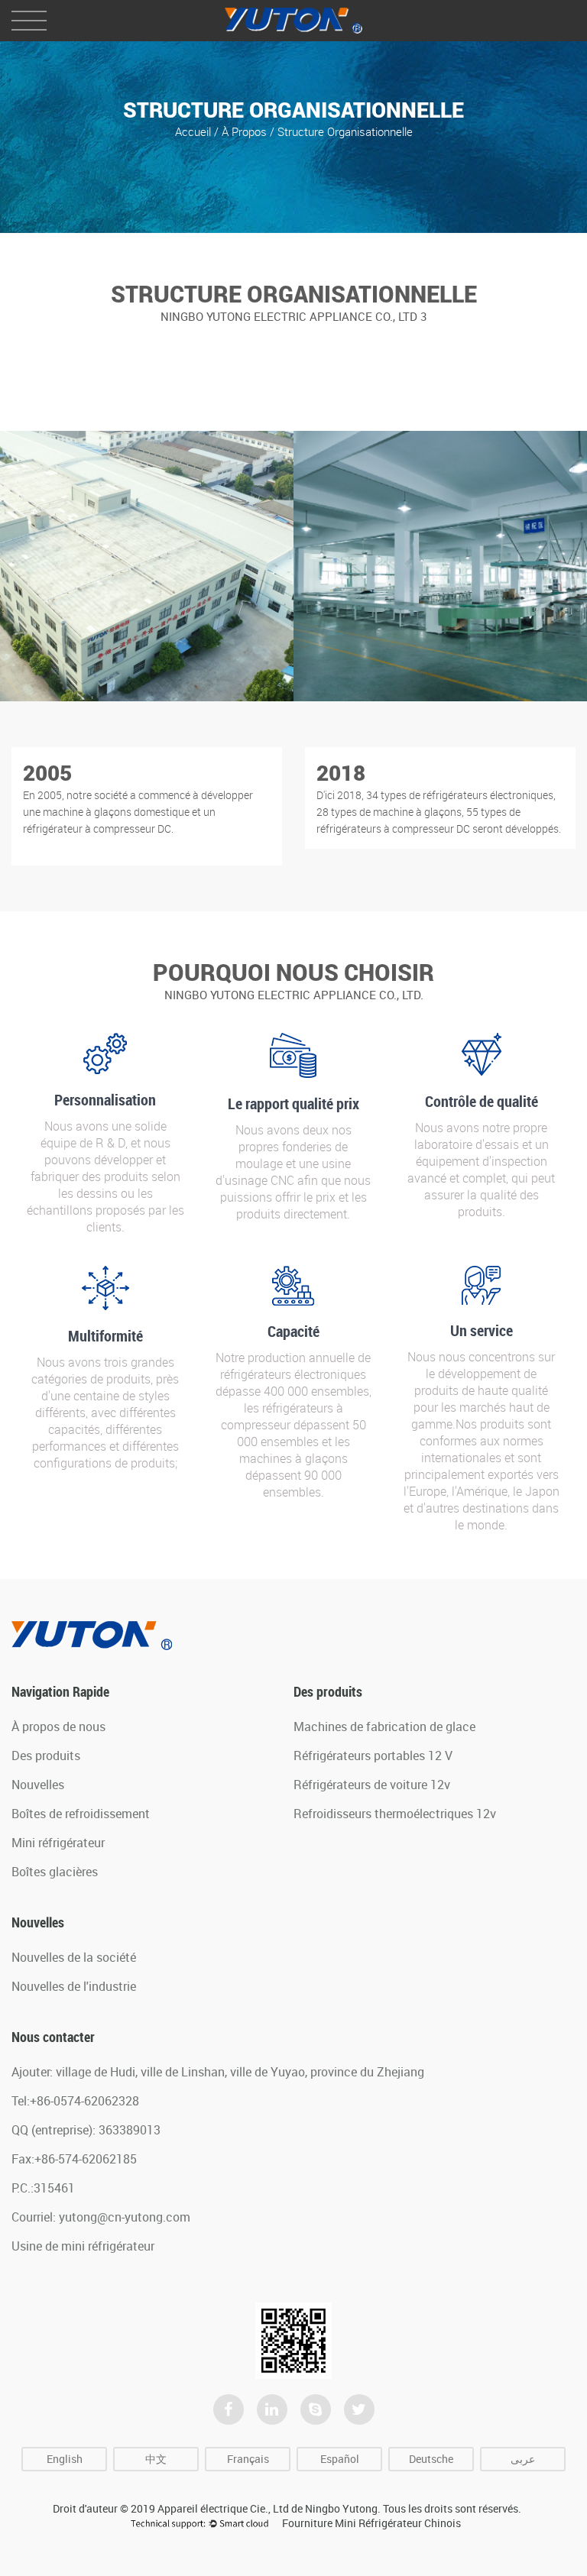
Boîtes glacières (55, 1872)
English (65, 2459)
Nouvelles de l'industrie (74, 1986)
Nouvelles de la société (74, 1957)
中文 (156, 2459)
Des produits (46, 1756)
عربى (523, 2459)
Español (340, 2459)
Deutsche (431, 2459)
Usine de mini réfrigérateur (83, 2246)
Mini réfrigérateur (58, 1843)
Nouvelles (38, 1785)
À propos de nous (58, 1727)
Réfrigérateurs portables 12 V (373, 1756)
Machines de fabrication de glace (384, 1727)
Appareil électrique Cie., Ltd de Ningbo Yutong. (269, 2508)
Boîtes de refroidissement (81, 1814)
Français (248, 2459)
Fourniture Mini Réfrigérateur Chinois (371, 2523)
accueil (195, 131)
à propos (246, 131)
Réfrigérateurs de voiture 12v (372, 1785)
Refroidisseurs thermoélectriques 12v (395, 1814)
